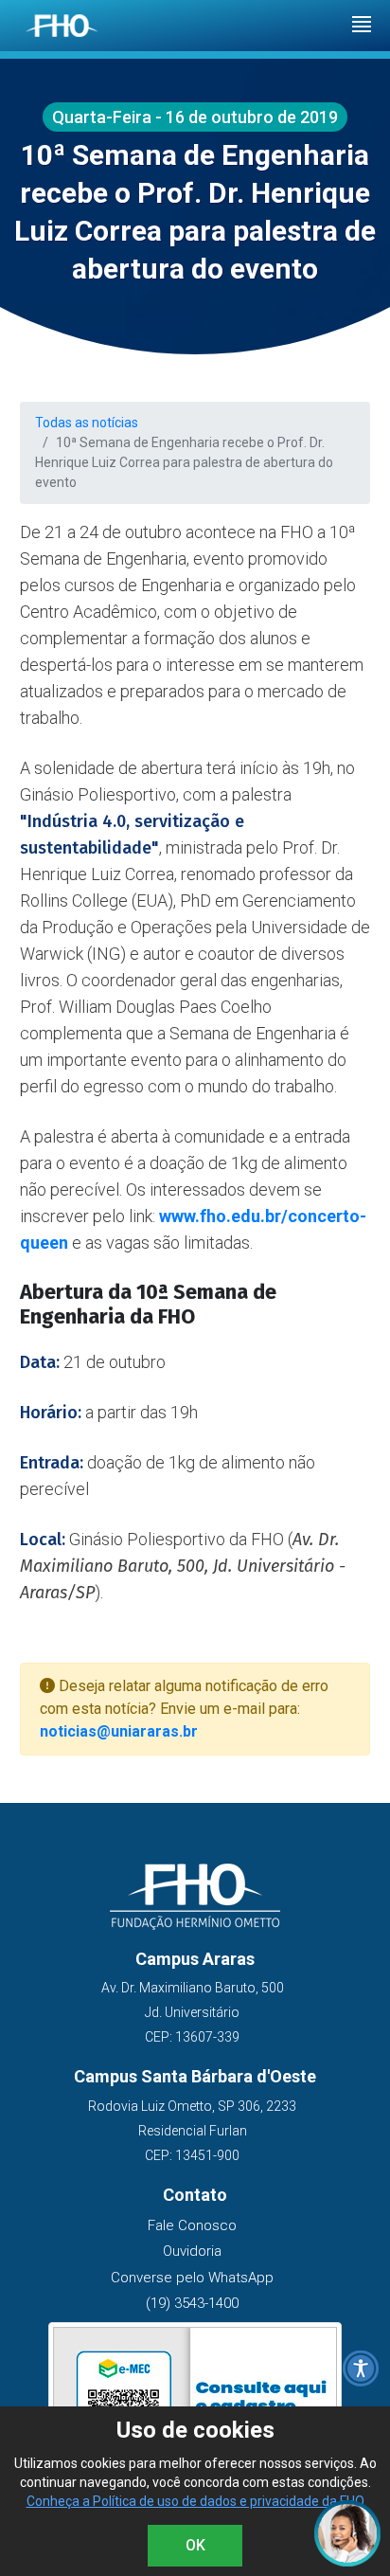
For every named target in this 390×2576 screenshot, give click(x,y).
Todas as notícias (87, 423)
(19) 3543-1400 (192, 2303)
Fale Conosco (192, 2225)
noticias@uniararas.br (119, 1731)
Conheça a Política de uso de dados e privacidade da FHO (195, 2501)
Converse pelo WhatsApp (192, 2278)
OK (195, 2545)
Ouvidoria (192, 2251)
